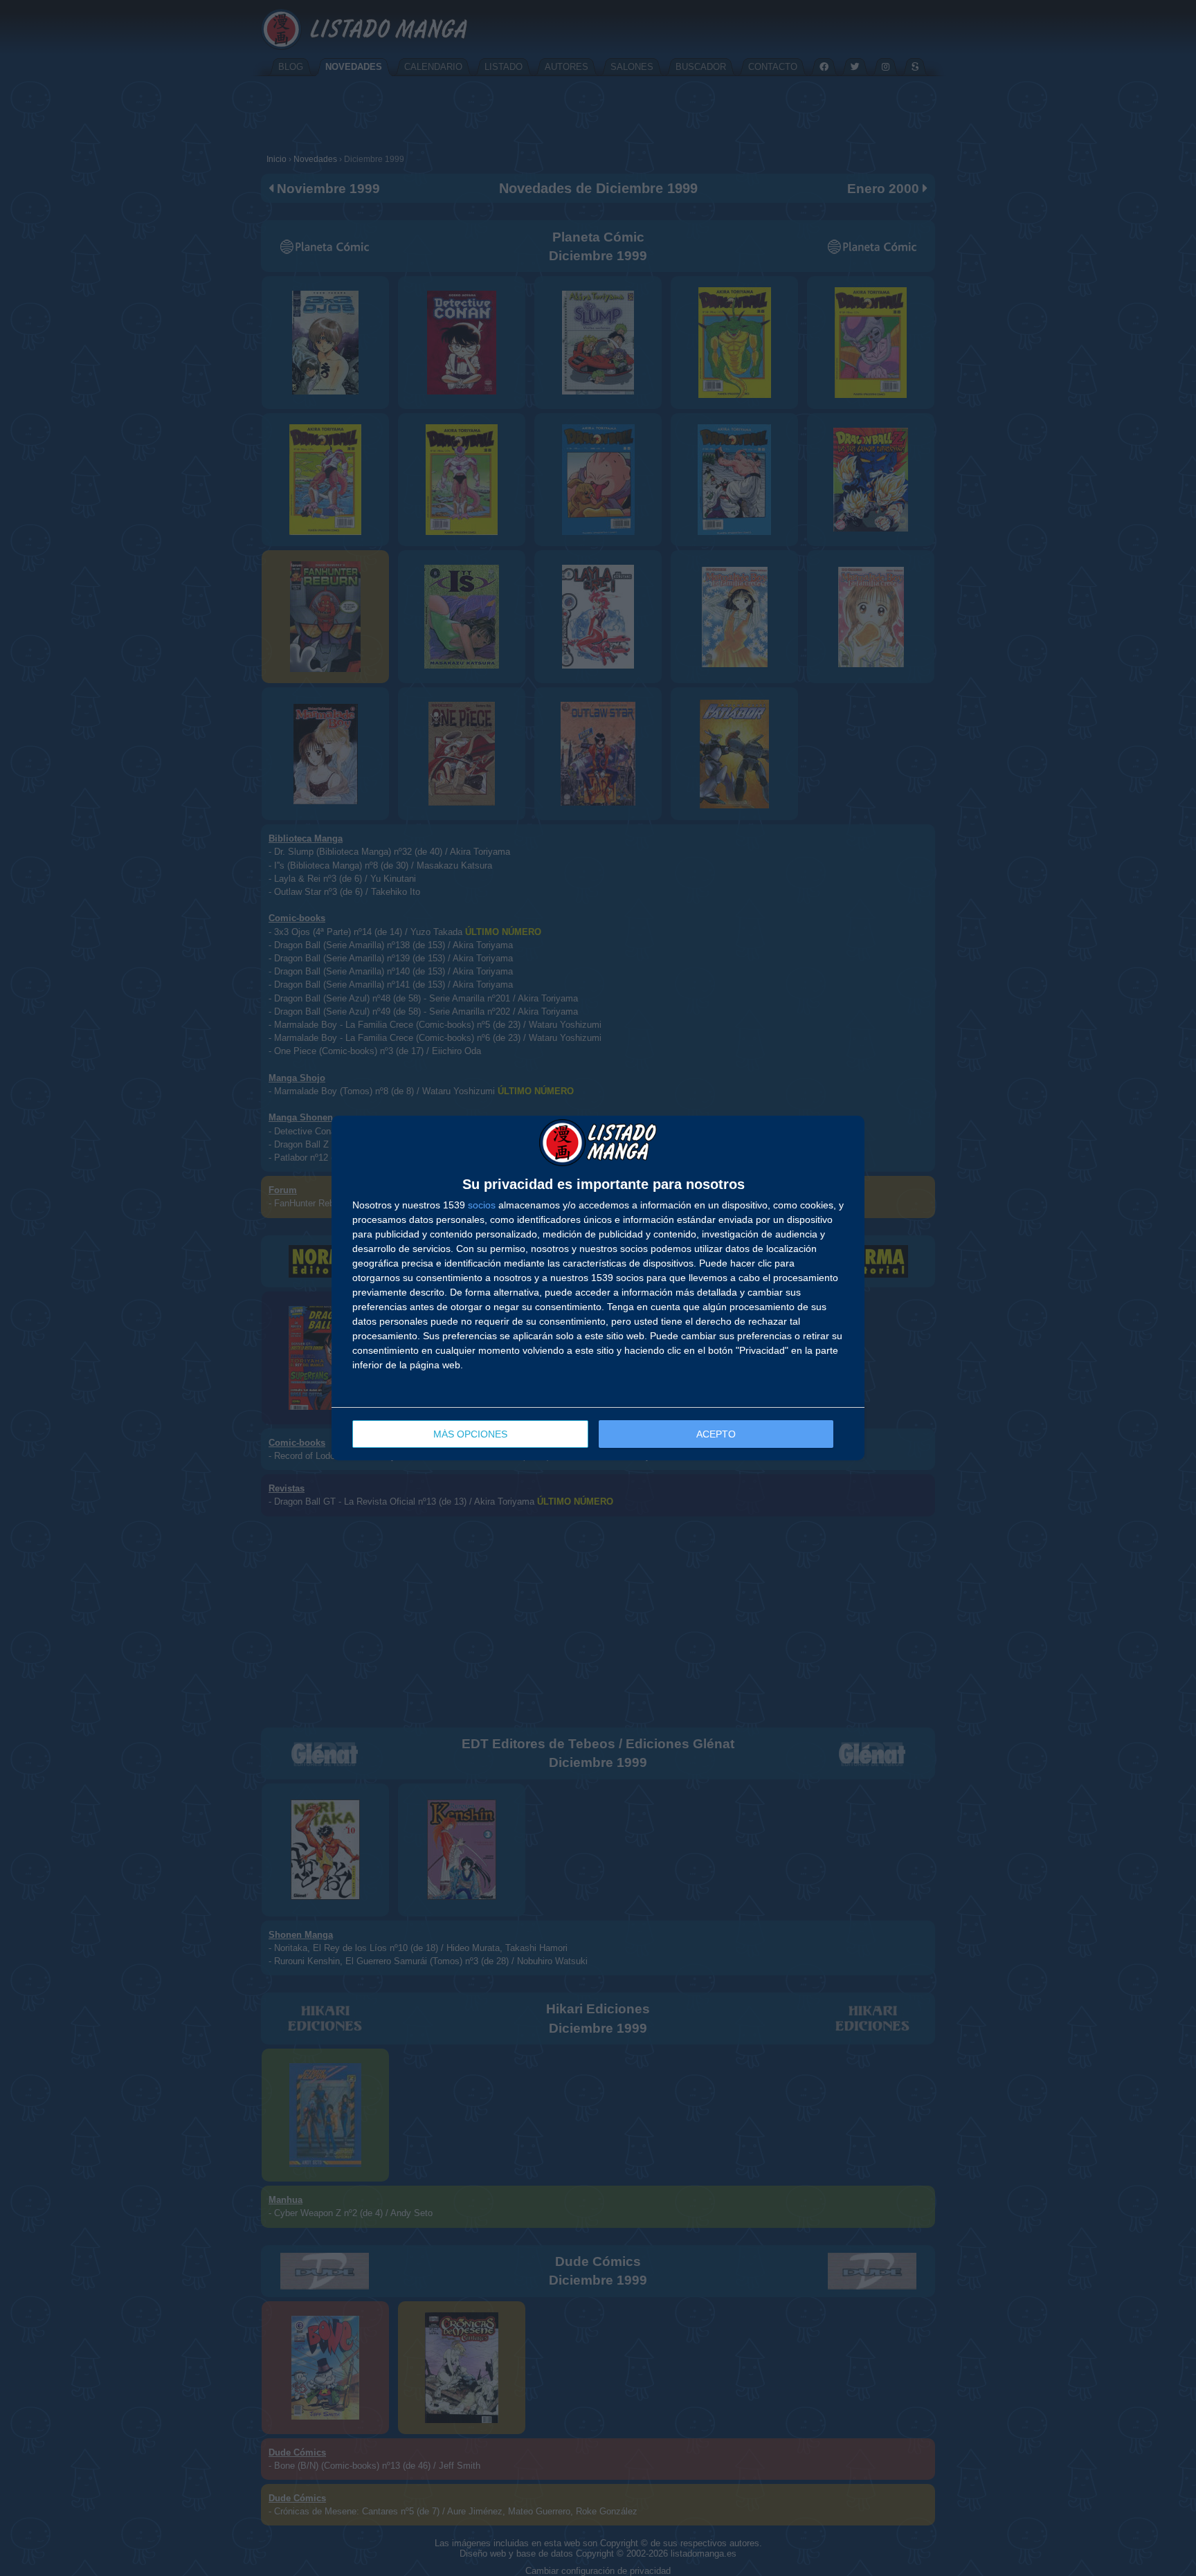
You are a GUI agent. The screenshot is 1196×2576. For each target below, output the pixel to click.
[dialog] (598, 1288)
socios (482, 1205)
